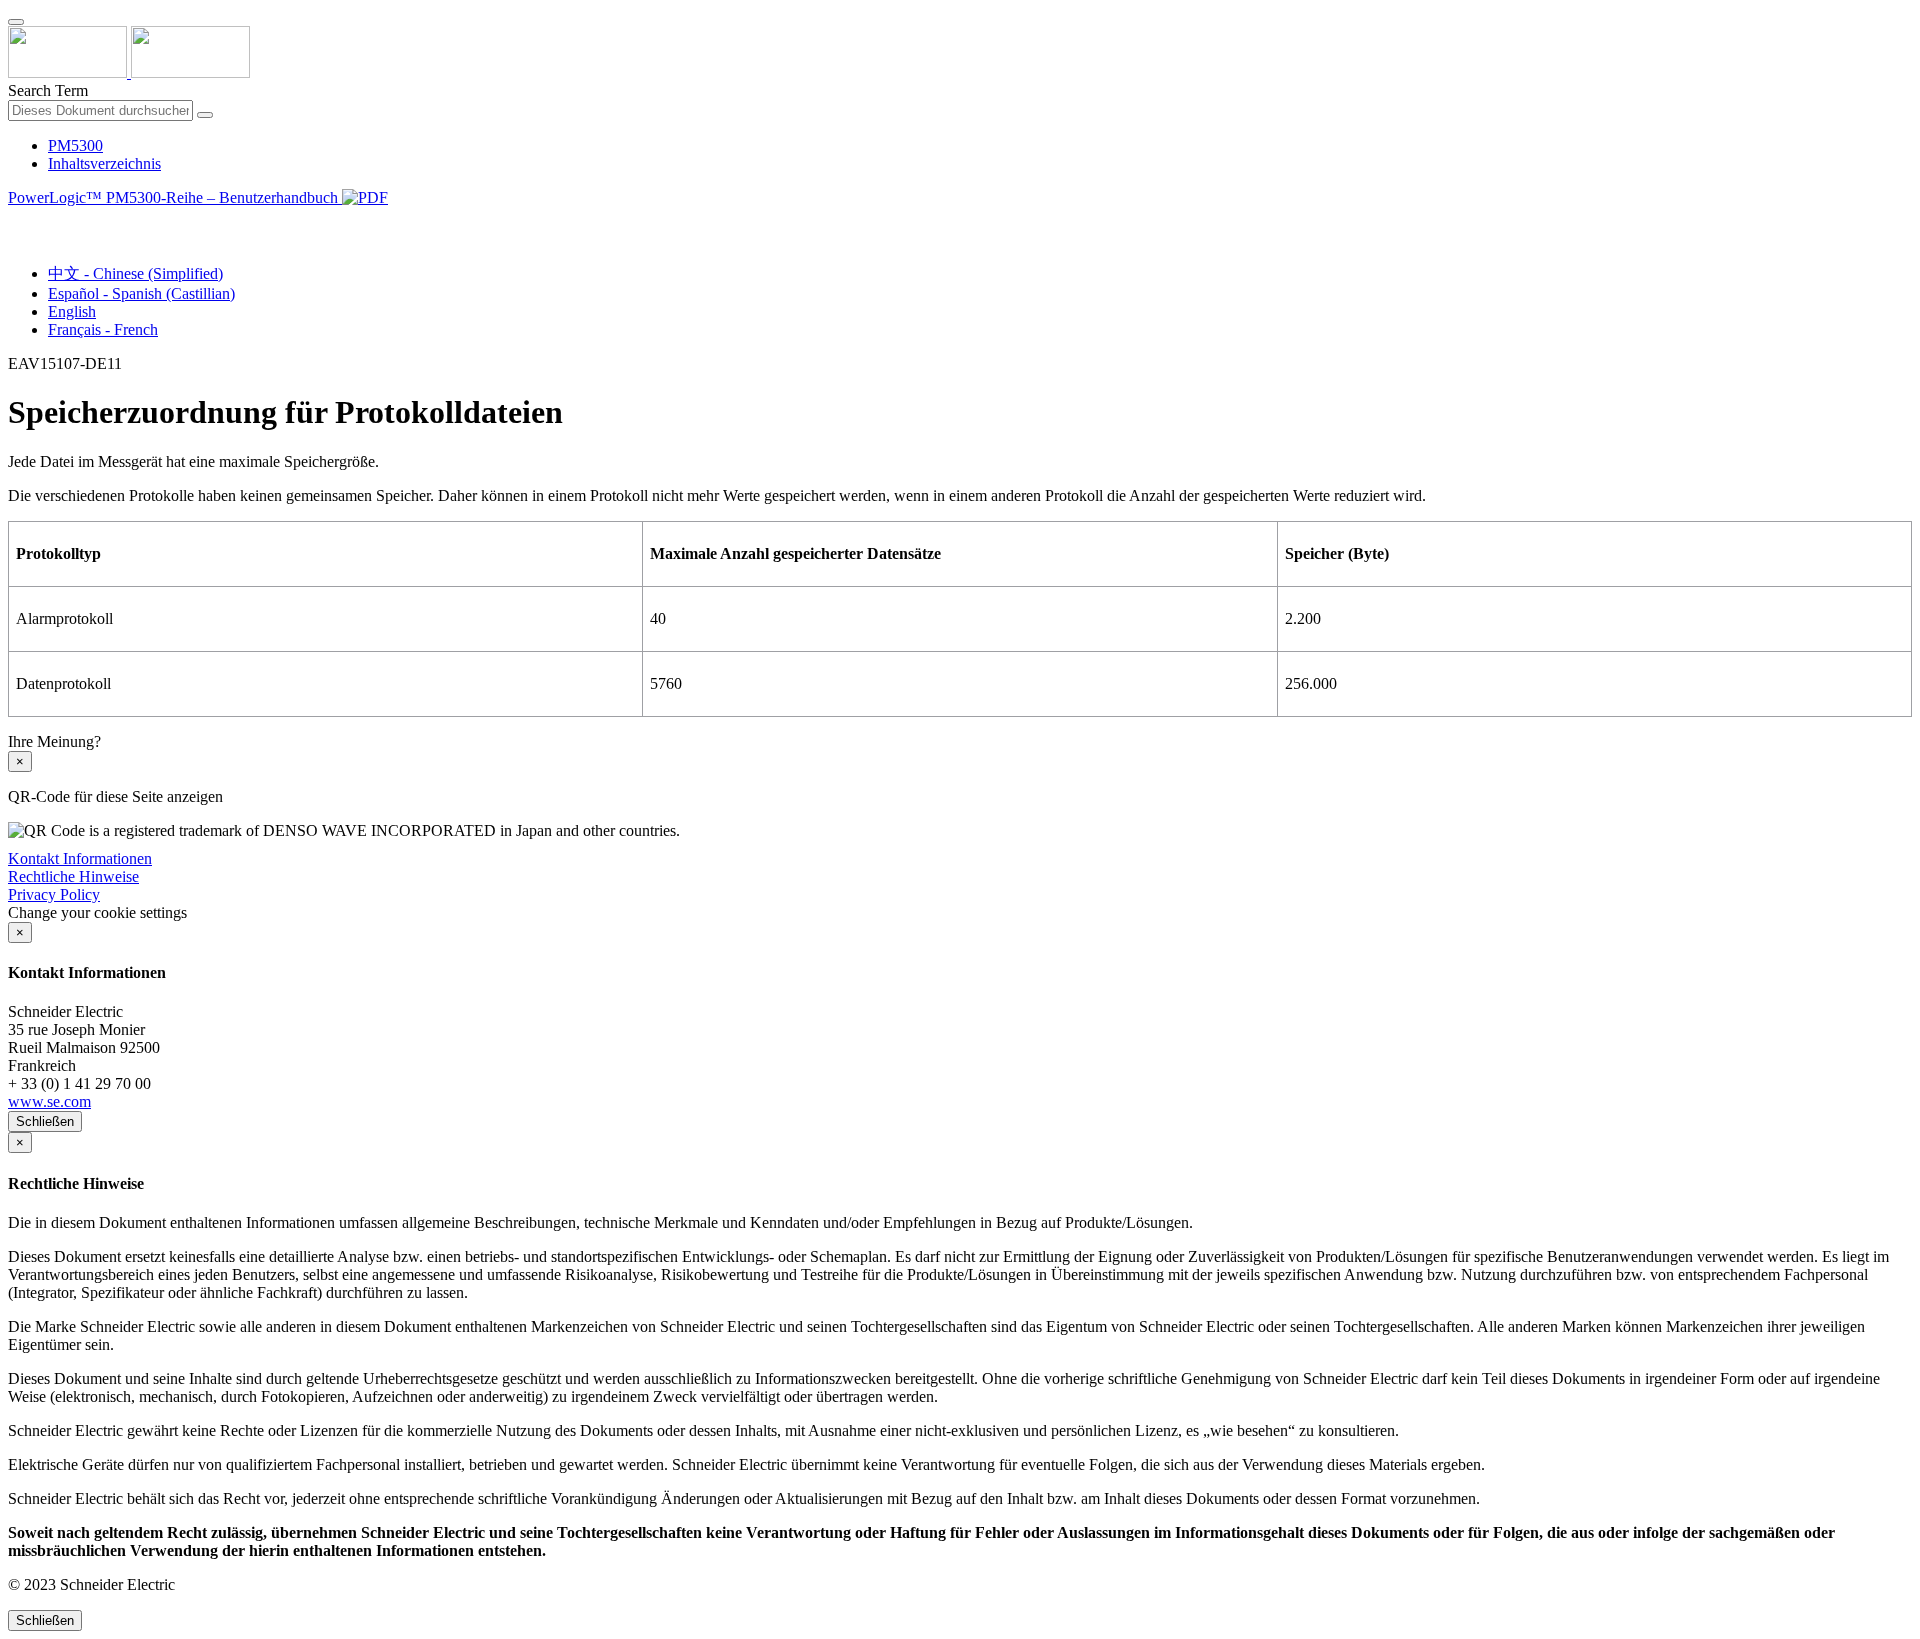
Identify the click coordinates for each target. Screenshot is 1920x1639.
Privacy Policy (54, 894)
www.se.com (49, 1101)
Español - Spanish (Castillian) (141, 293)
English (72, 311)
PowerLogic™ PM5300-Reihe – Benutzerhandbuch (175, 197)
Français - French (103, 329)
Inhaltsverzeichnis (104, 163)
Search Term (48, 90)
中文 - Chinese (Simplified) (135, 273)
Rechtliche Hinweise (73, 876)
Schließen (45, 1121)
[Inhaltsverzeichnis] (16, 220)
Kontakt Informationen (80, 858)
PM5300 (75, 145)
